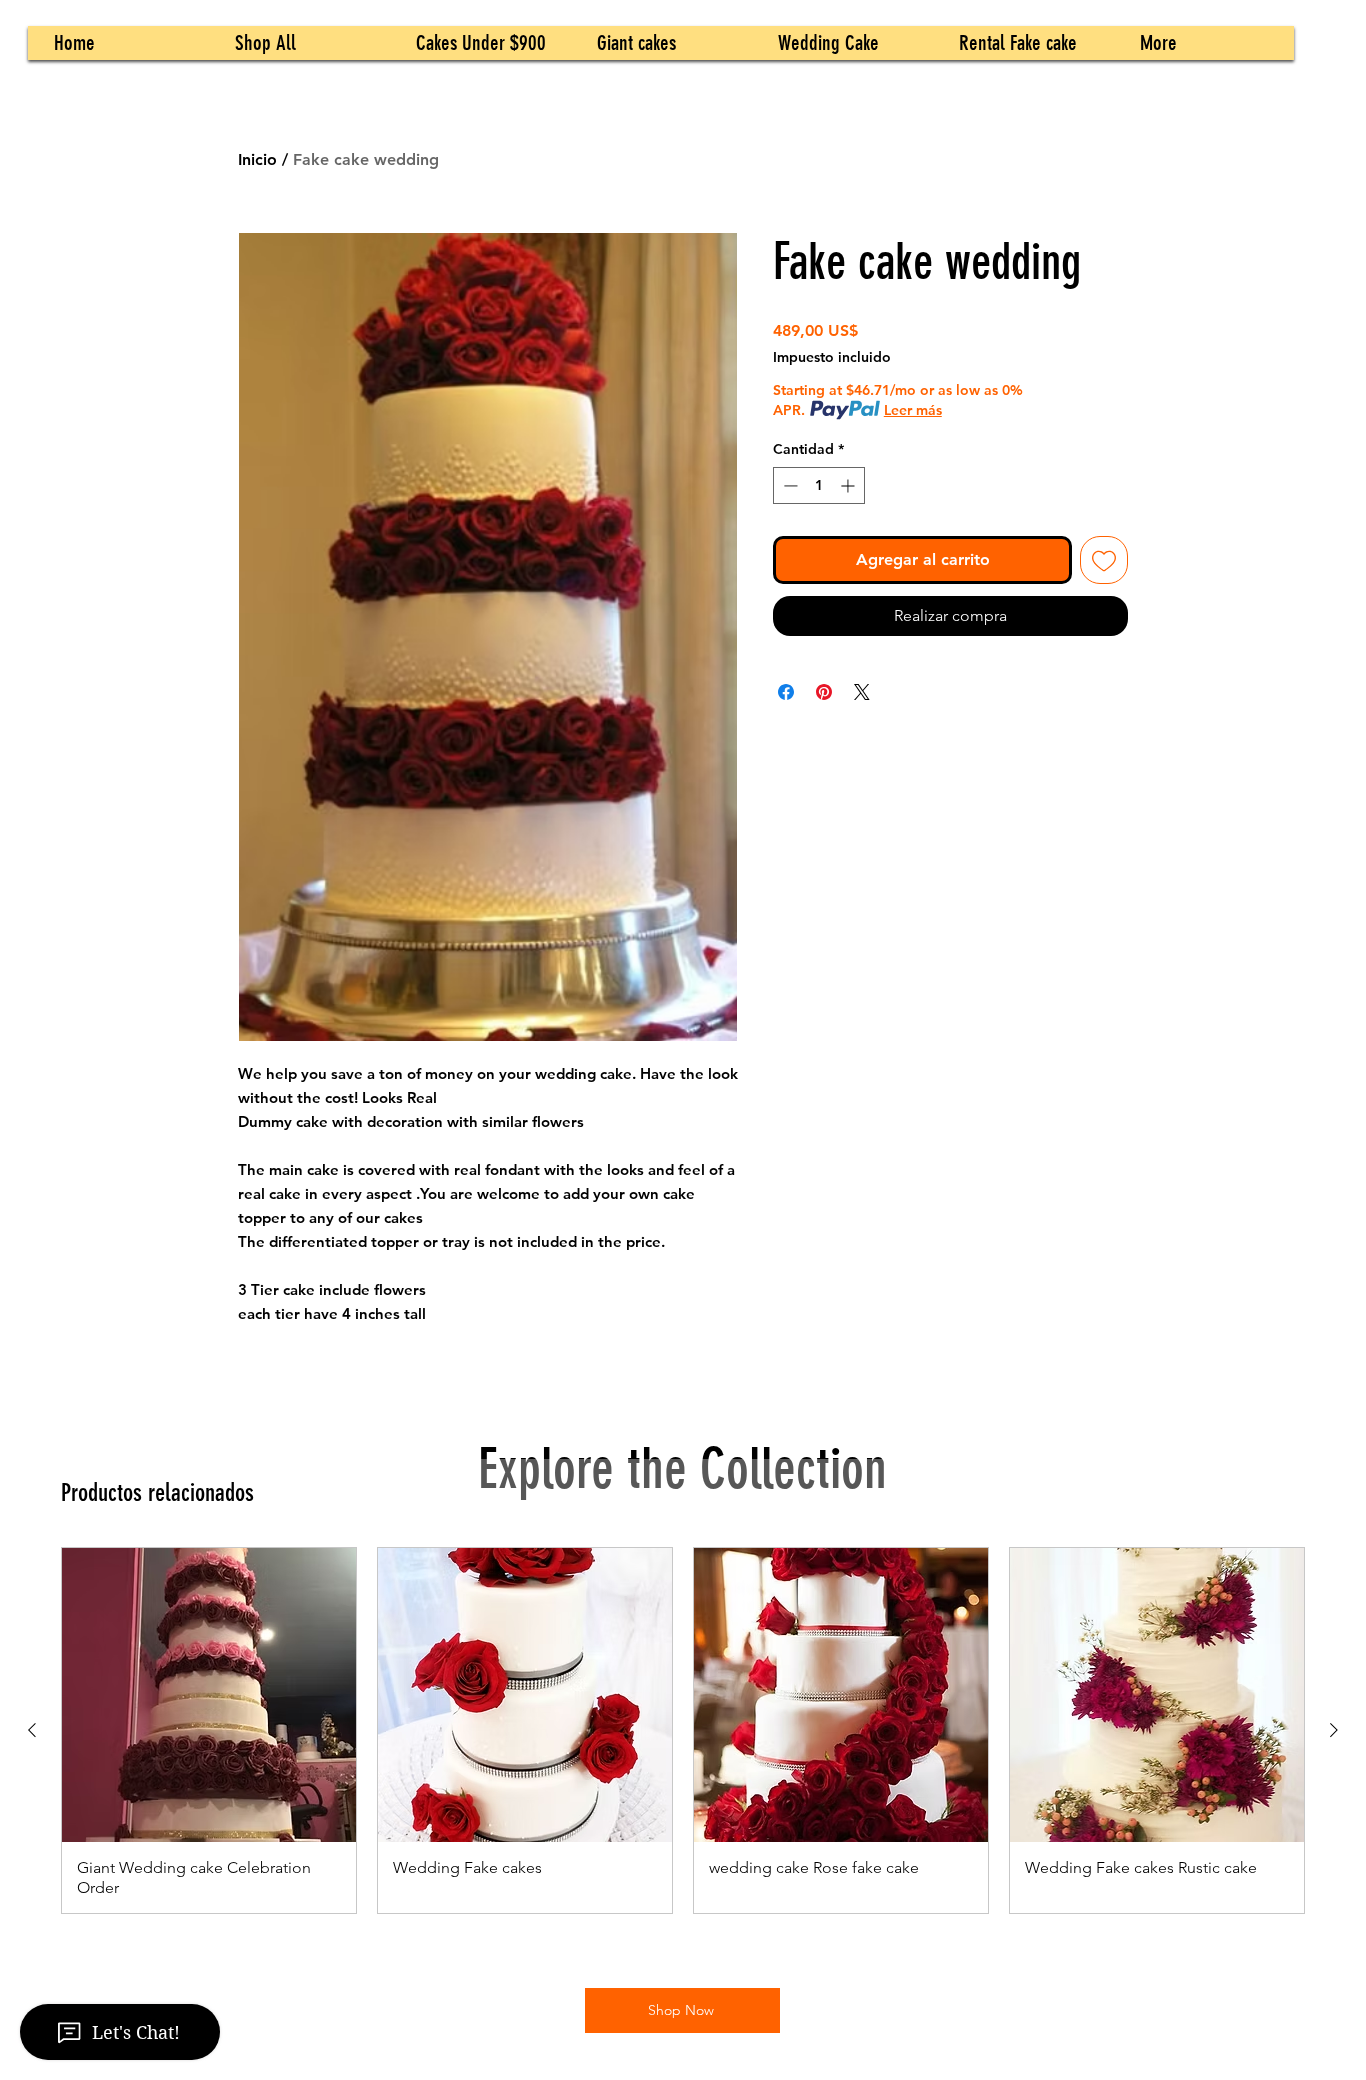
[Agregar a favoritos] (1104, 560)
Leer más (913, 410)
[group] (683, 1730)
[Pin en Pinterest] (824, 692)
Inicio (257, 159)
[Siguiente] (1334, 1730)
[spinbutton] (819, 485)
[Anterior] (32, 1730)
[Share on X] (862, 692)
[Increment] (849, 485)
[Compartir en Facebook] (786, 692)
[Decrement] (788, 485)
